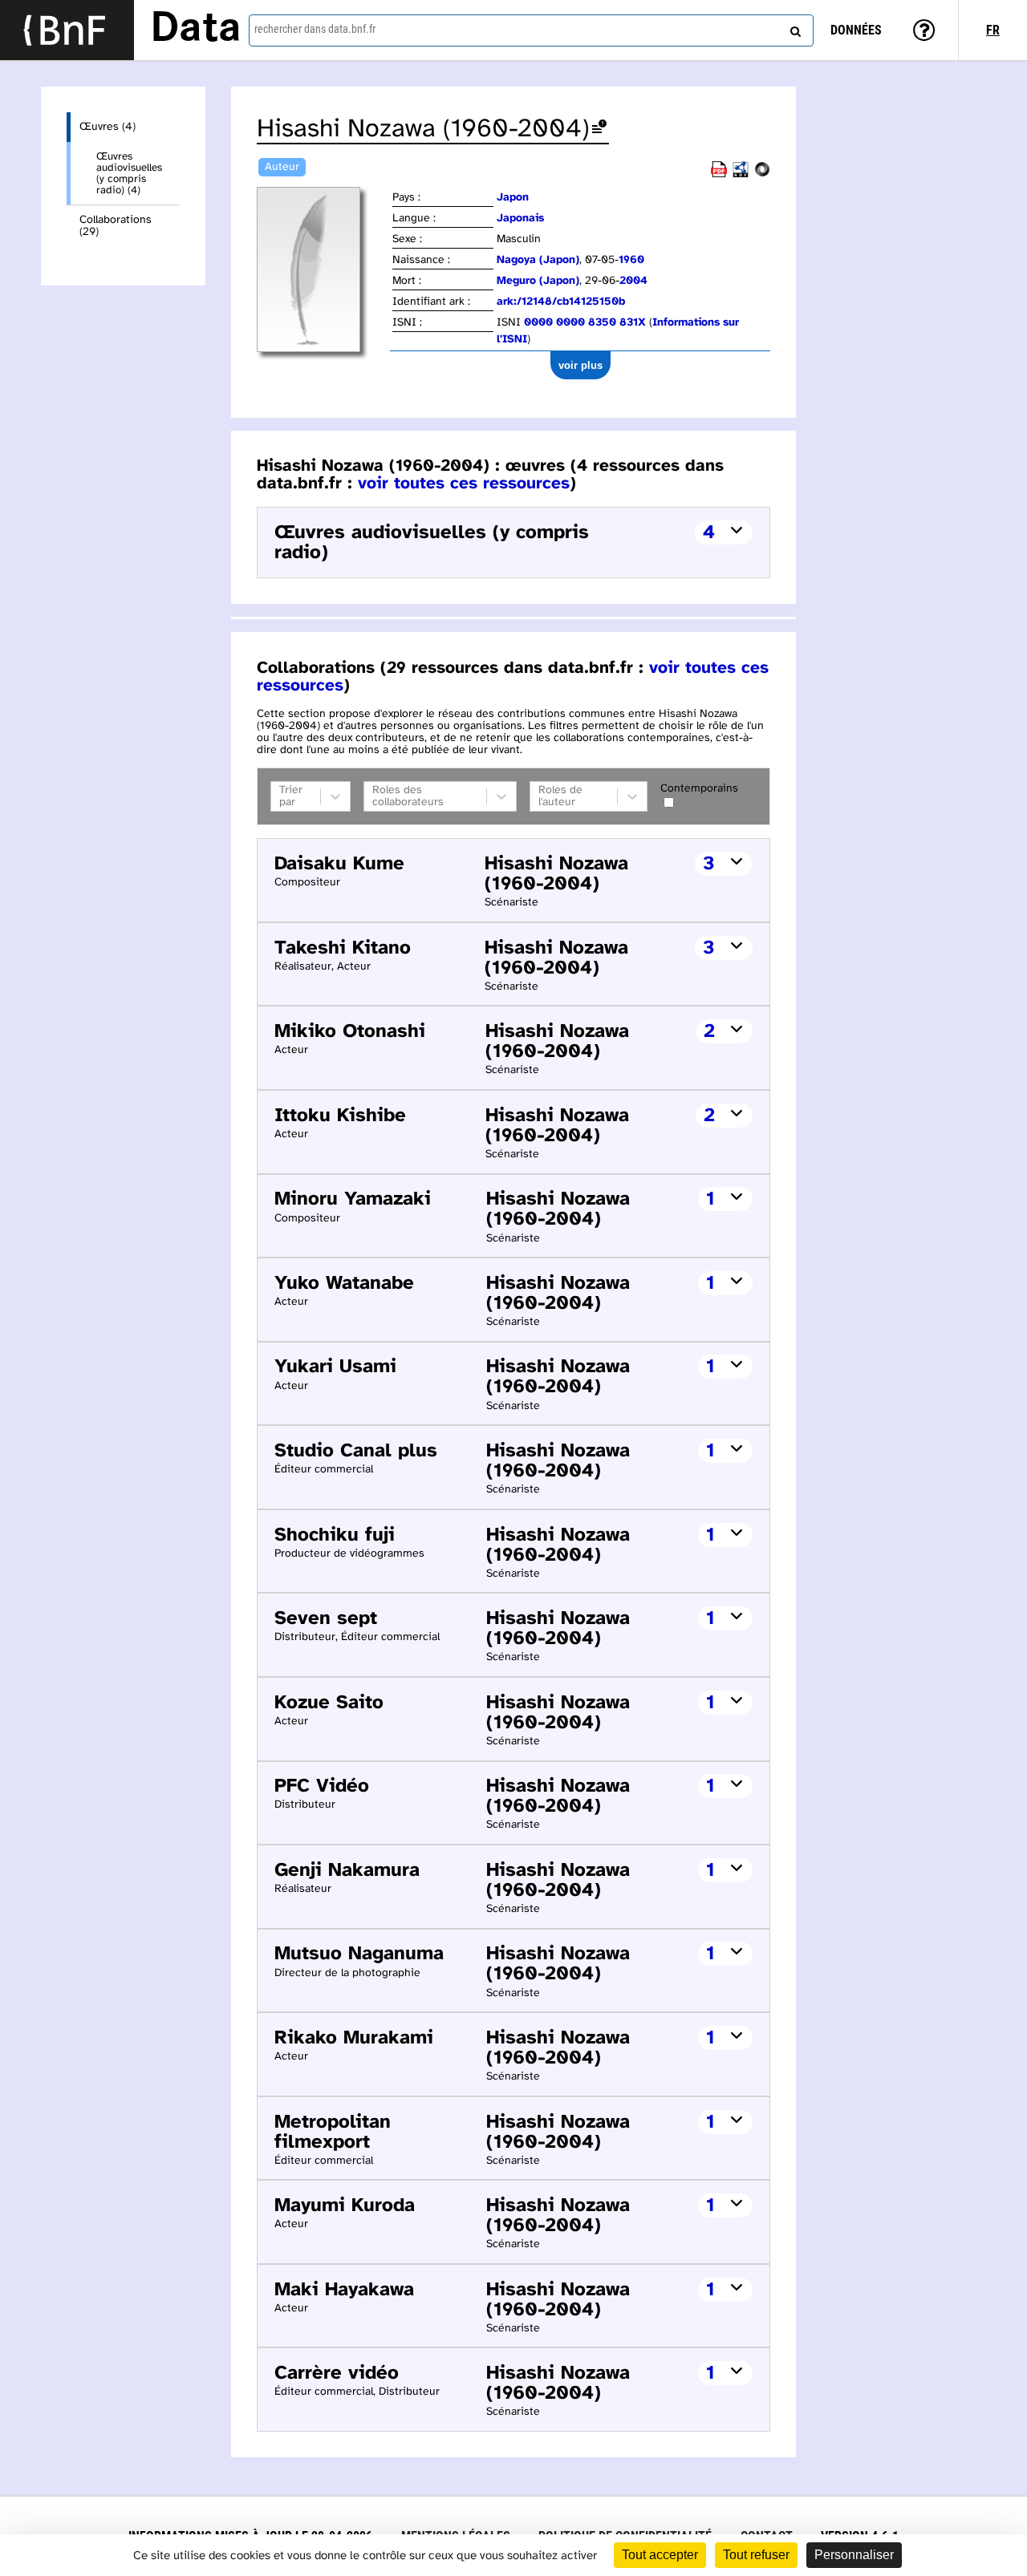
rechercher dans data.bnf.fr (315, 29)
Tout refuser (756, 2555)
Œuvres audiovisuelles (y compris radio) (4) (129, 173)
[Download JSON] (762, 174)
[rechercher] (794, 28)
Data (196, 30)
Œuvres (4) (108, 127)
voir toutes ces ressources (464, 484)
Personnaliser (854, 2555)
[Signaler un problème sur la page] (599, 130)
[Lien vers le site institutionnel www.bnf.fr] (67, 30)
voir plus (580, 365)
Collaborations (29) (116, 226)
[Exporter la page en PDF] (719, 174)
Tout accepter (660, 2555)
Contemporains (699, 789)
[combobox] (531, 30)
